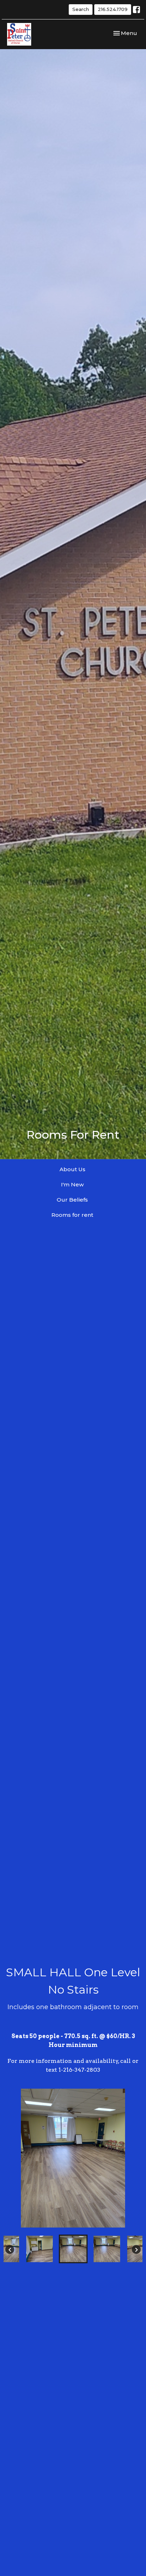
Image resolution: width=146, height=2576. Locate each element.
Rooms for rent (72, 1215)
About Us (72, 1169)
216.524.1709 (113, 9)
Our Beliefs (72, 1200)
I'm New (72, 1184)
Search (81, 9)
